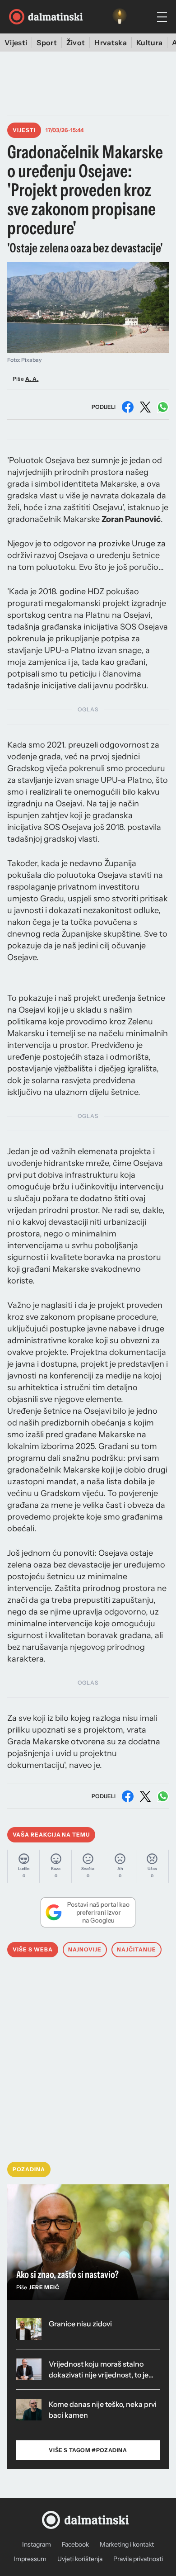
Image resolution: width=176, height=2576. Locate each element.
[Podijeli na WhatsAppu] (163, 407)
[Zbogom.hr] (120, 17)
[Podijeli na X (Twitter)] (145, 407)
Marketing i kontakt (127, 2544)
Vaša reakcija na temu (51, 1835)
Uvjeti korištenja (80, 2559)
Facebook (75, 2544)
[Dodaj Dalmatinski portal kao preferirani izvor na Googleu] (88, 1912)
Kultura (149, 43)
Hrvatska (111, 43)
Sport (47, 43)
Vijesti (16, 43)
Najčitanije (137, 1949)
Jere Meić (44, 2287)
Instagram (37, 2544)
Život (76, 43)
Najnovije (85, 1949)
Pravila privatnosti (138, 2559)
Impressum (30, 2559)
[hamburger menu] (162, 17)
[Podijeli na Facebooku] (128, 407)
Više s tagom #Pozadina (88, 2450)
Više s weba (33, 1949)
